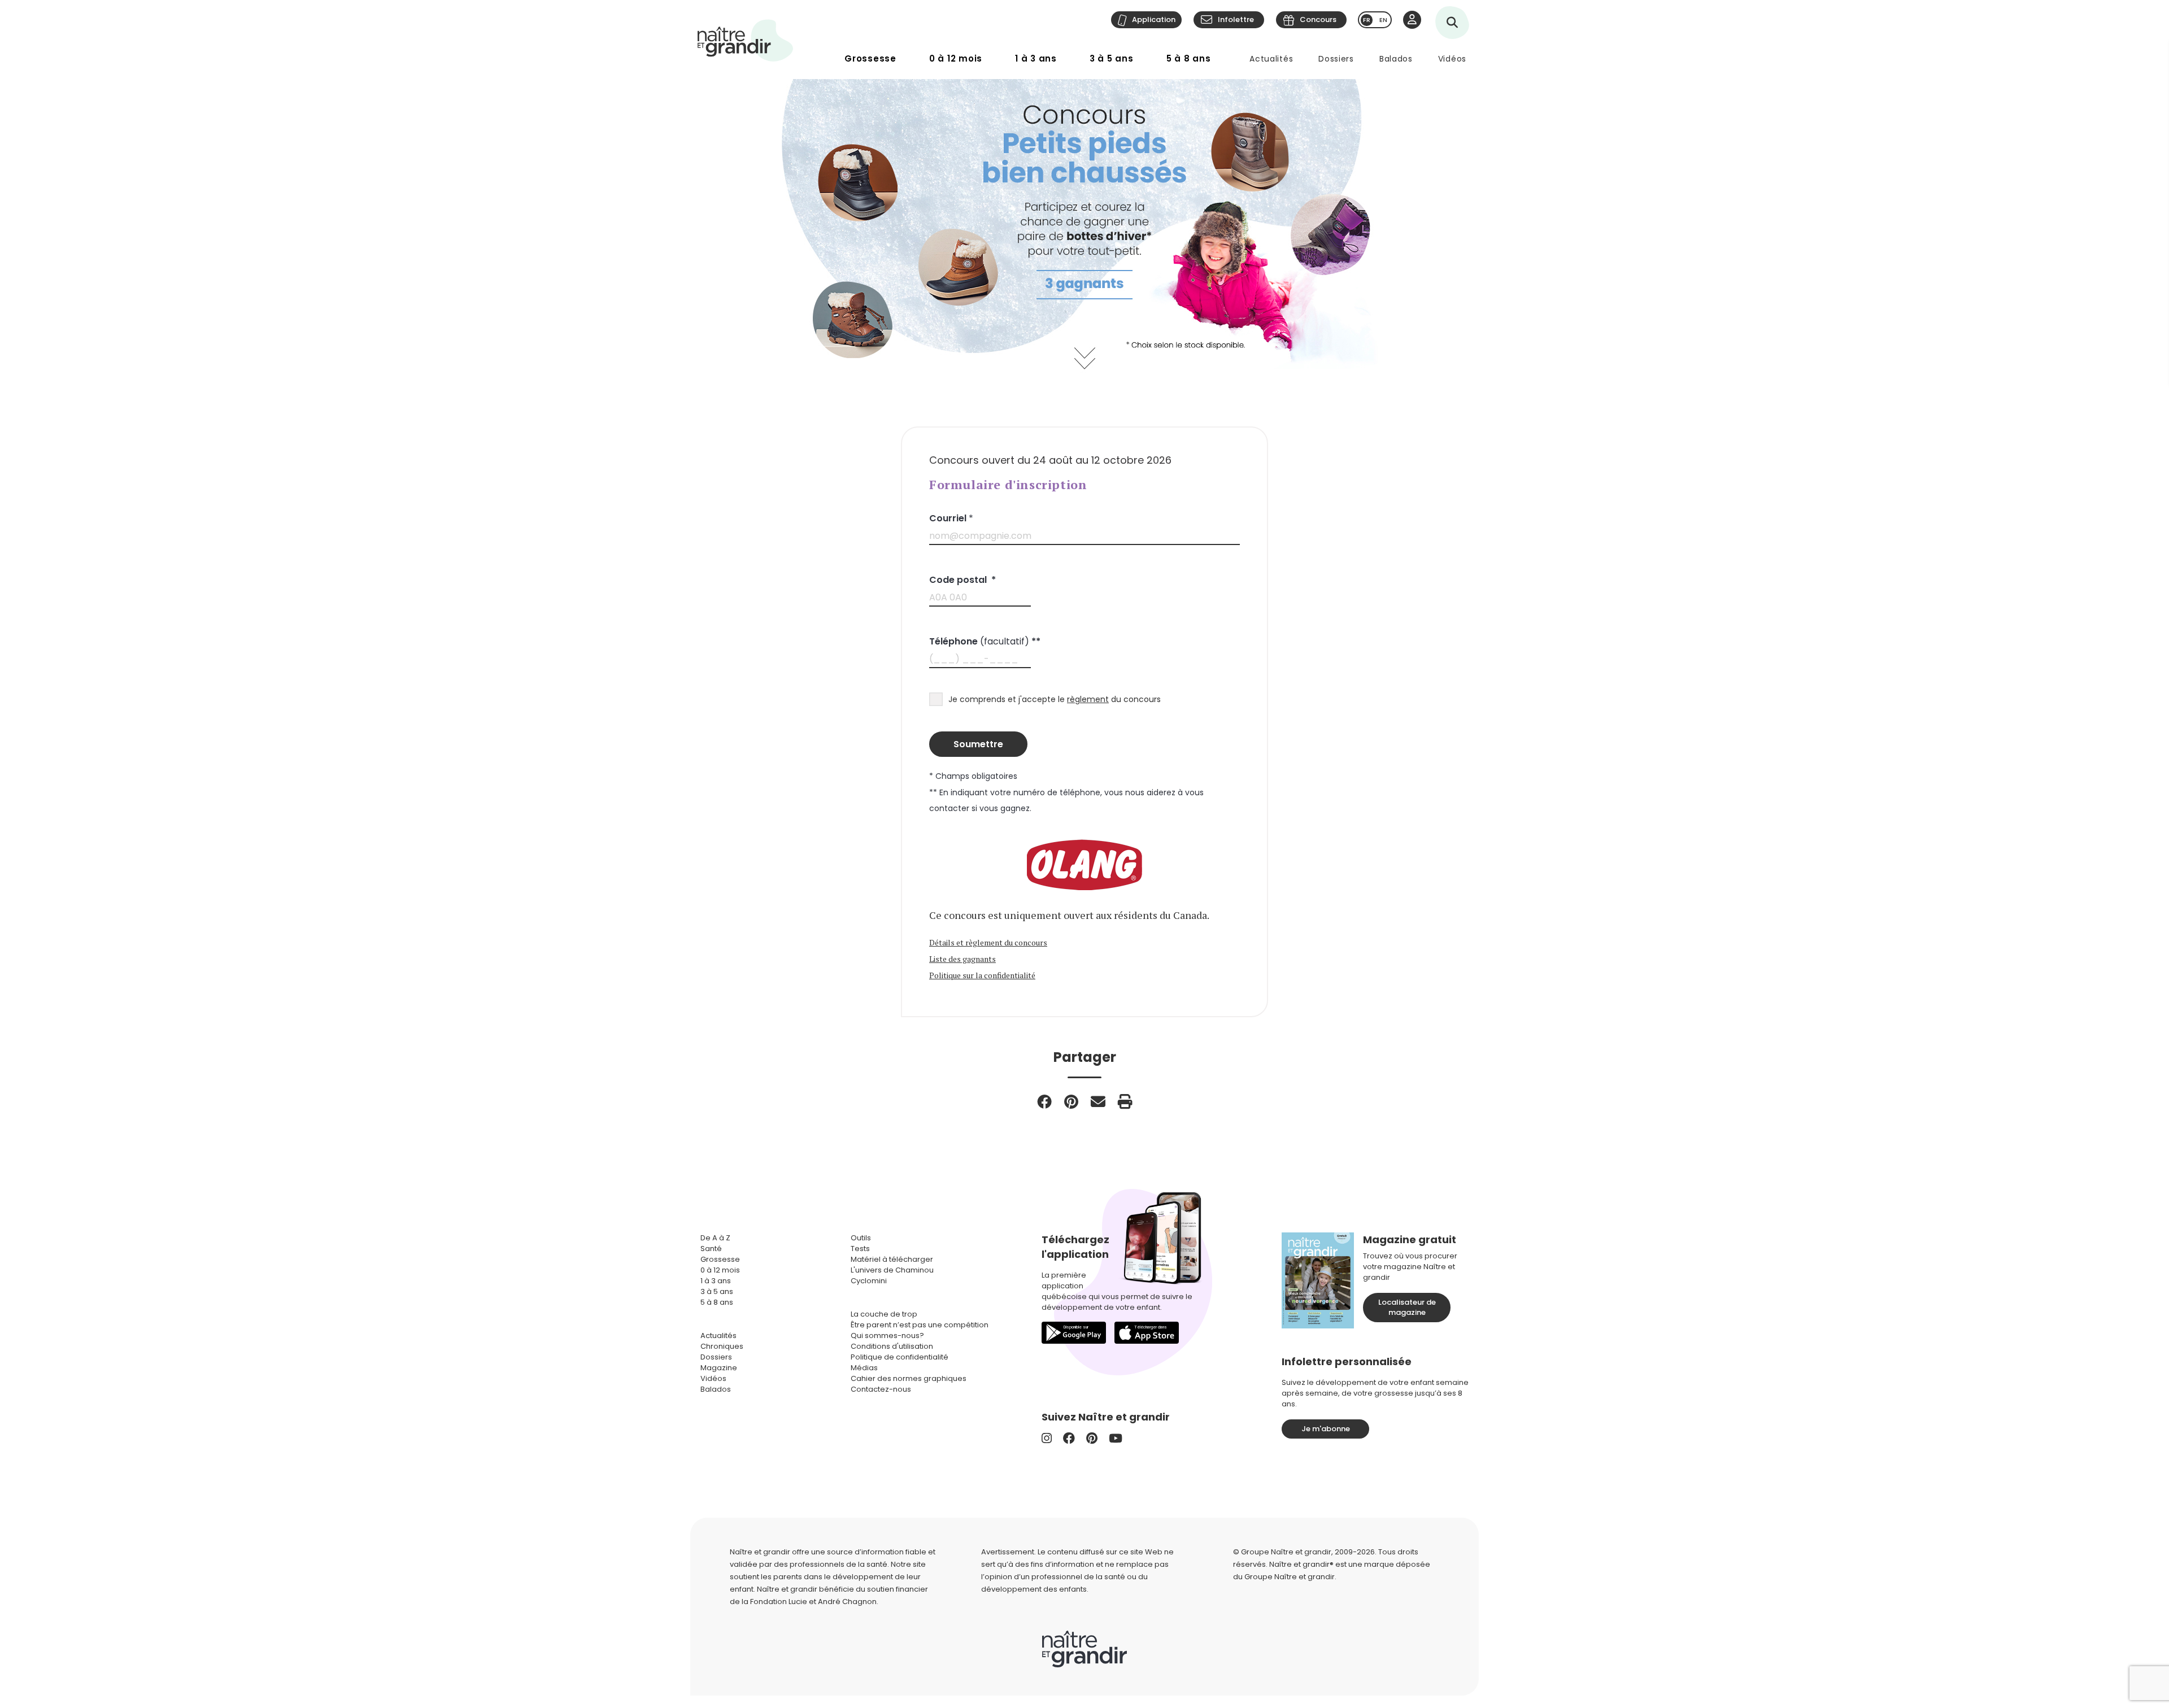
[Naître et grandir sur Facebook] (1069, 1438)
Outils (861, 1238)
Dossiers (1336, 59)
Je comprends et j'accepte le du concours (1055, 699)
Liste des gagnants (962, 959)
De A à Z (715, 1238)
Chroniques (722, 1346)
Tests (860, 1249)
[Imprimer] (1125, 1101)
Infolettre (1236, 19)
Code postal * (962, 580)
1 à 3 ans (1036, 58)
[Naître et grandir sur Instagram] (1047, 1438)
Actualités (1271, 59)
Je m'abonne (1326, 1429)
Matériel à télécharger (892, 1259)
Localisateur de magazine (1407, 1307)
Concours (1318, 19)
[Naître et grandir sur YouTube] (1116, 1438)
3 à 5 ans (1112, 58)
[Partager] (1044, 1101)
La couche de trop (884, 1314)
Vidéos (1452, 59)
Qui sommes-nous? (887, 1336)
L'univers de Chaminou (892, 1270)
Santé (711, 1249)
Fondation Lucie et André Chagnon (813, 1602)
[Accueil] (746, 40)
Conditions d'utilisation (892, 1346)
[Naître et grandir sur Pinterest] (1092, 1438)
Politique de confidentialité (900, 1357)
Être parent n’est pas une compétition (920, 1325)
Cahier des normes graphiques (909, 1378)
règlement (1088, 699)
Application (1154, 19)
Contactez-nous (881, 1389)
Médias (864, 1368)
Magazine (719, 1368)
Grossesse (870, 58)
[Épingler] (1071, 1101)
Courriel (951, 518)
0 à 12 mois (956, 58)
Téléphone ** (985, 641)
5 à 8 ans (1189, 58)
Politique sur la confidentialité (982, 975)
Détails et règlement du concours (988, 942)
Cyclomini (869, 1281)
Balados (1396, 59)
